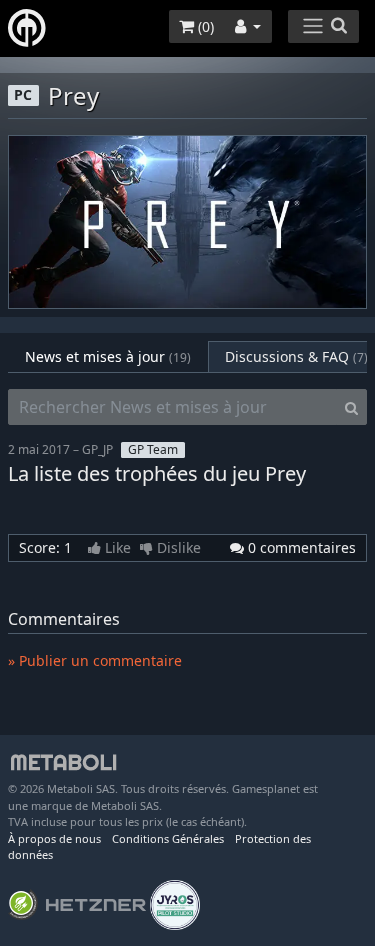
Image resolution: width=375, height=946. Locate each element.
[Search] (351, 407)
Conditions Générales (168, 838)
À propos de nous (54, 838)
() (204, 26)
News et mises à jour (108, 356)
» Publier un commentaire (95, 660)
